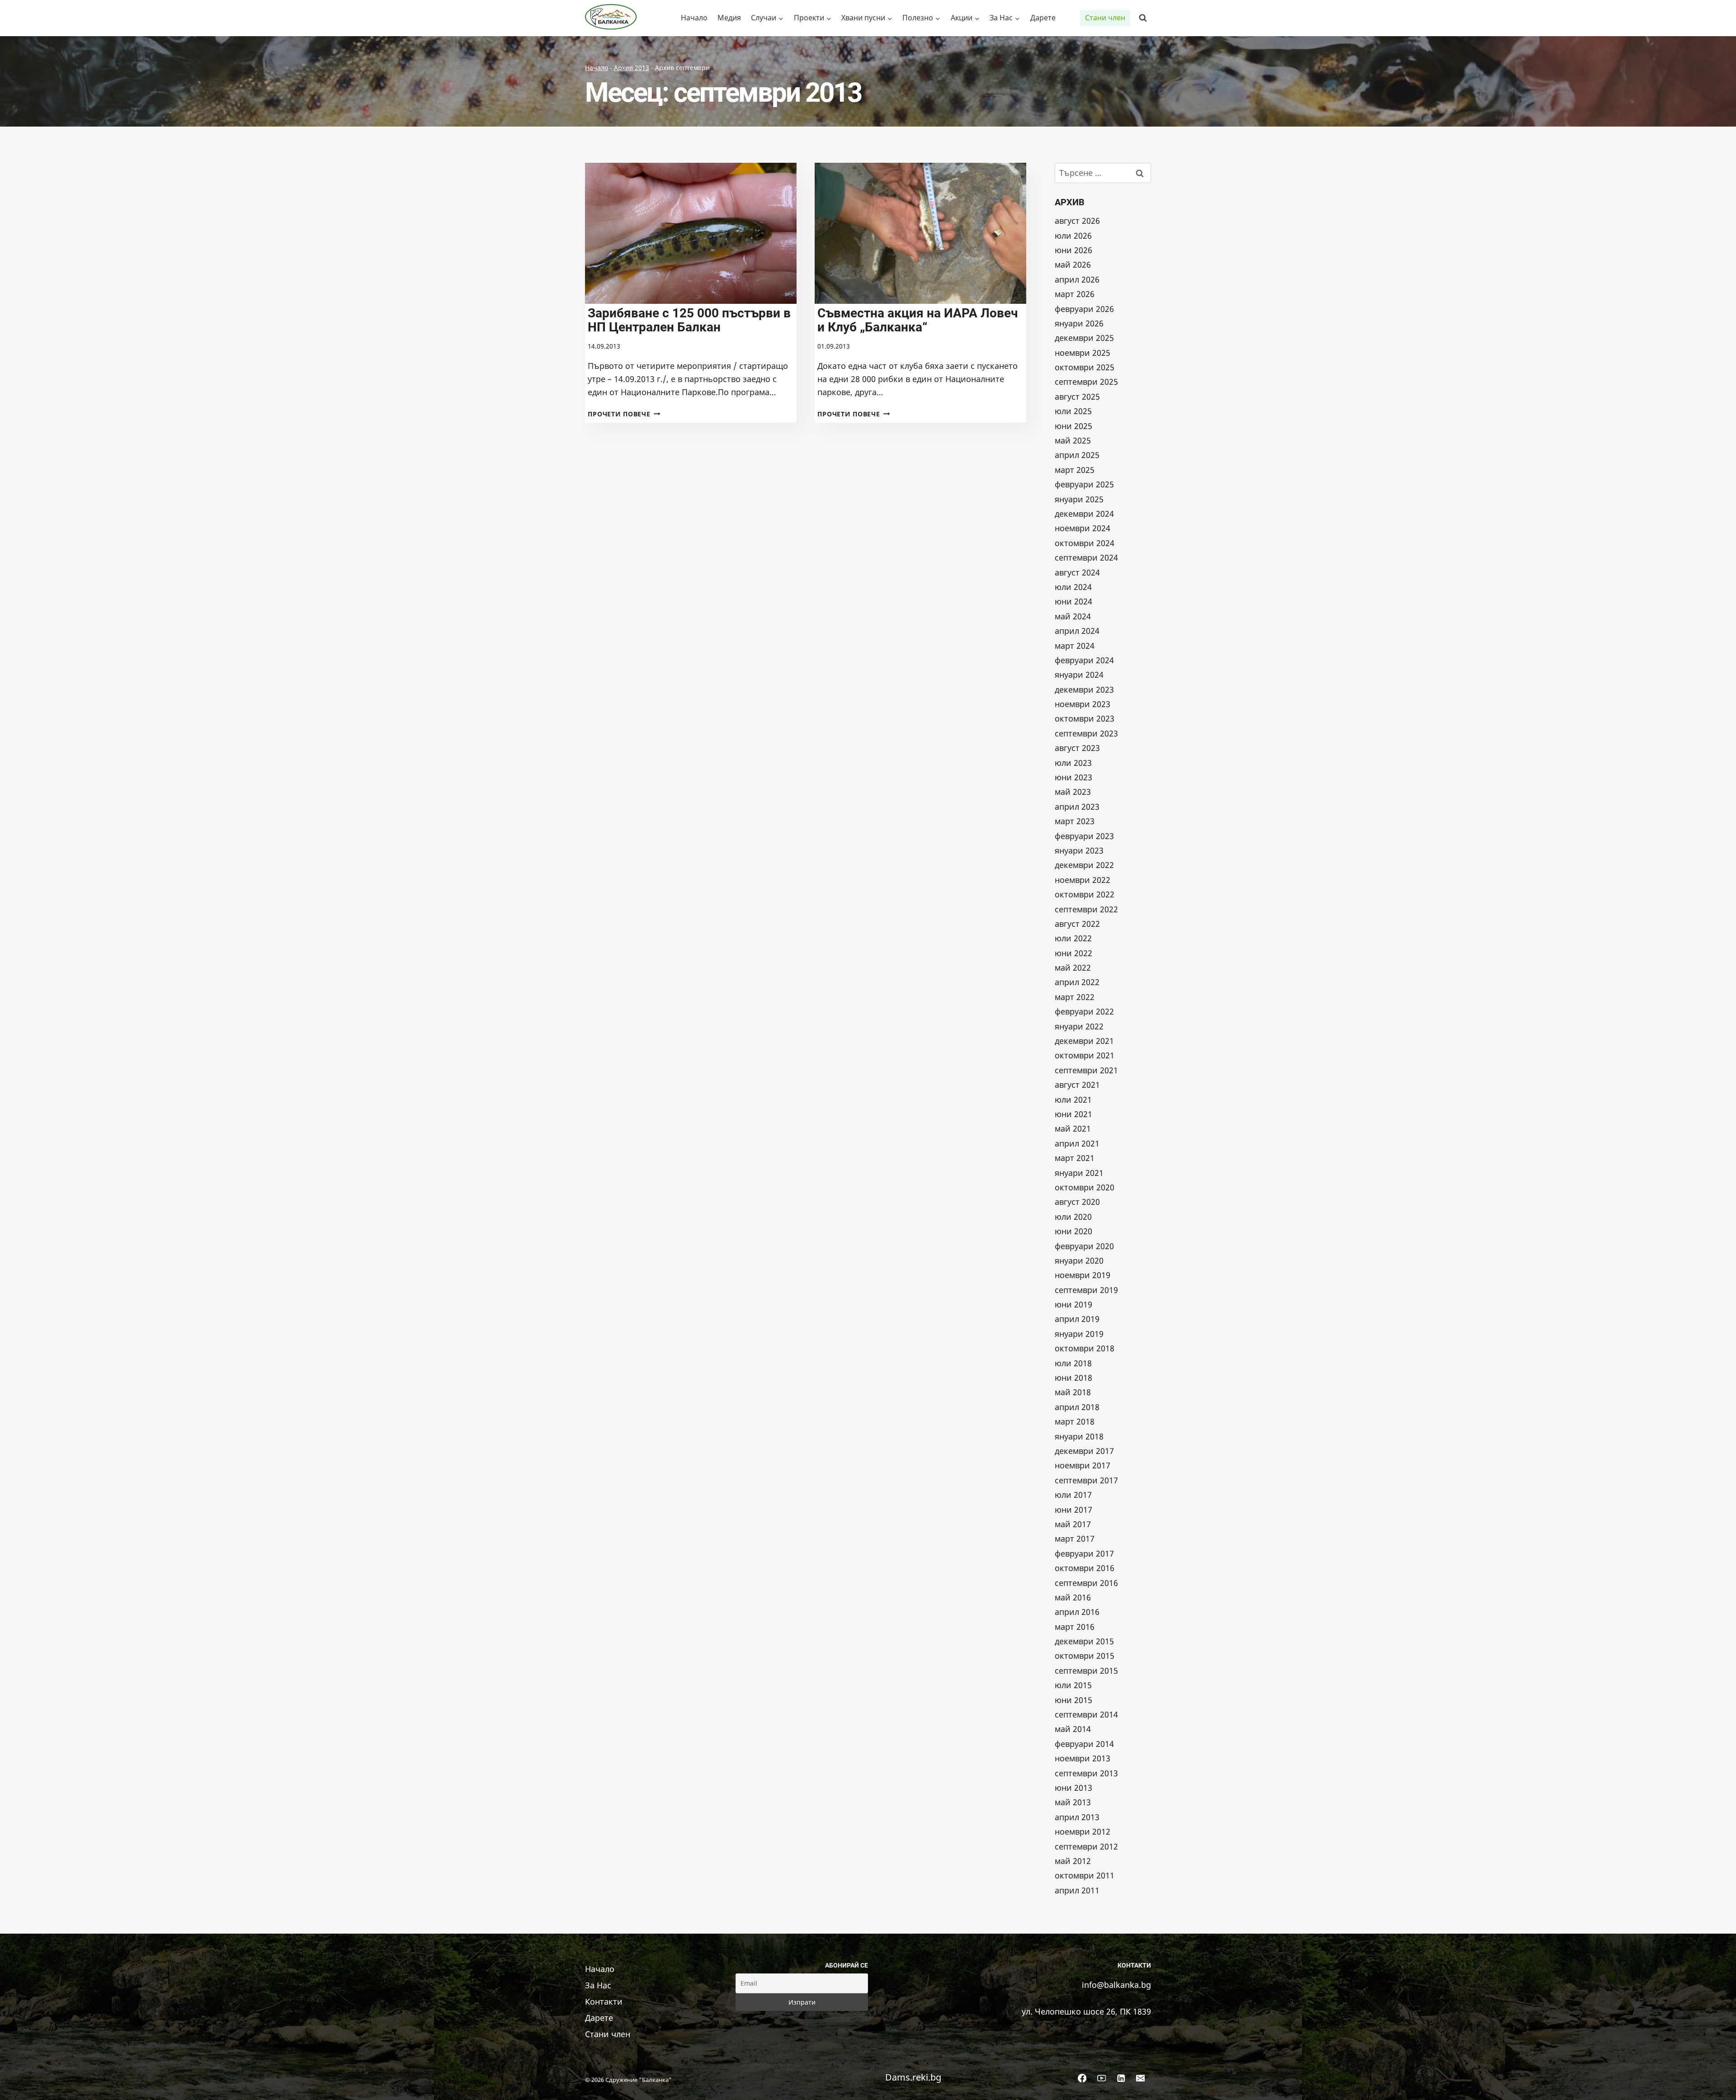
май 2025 (1073, 440)
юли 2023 (1073, 763)
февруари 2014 (1084, 1744)
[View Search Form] (1143, 18)
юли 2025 (1073, 411)
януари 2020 (1079, 1260)
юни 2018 (1073, 1378)
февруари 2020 (1084, 1246)
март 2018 (1075, 1421)
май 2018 (1073, 1392)
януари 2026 (1079, 323)
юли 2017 (1073, 1495)
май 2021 (1073, 1128)
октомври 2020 (1085, 1187)
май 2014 (1073, 1729)
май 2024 (1073, 616)
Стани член (1105, 18)
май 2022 (1073, 967)
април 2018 (1077, 1407)
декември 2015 (1084, 1641)
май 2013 (1073, 1802)
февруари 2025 (1084, 484)
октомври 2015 (1085, 1656)
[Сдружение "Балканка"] (613, 18)
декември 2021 (1084, 1041)
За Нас (598, 1985)
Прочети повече (624, 414)
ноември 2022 (1083, 880)
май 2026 (1073, 264)
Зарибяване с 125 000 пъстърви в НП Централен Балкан (689, 320)
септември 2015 (1086, 1671)
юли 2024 (1073, 587)
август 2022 (1077, 924)
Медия (729, 18)
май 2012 (1073, 1861)
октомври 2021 (1085, 1055)
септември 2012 (1086, 1846)
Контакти (604, 2001)
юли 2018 (1073, 1363)
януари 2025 (1079, 499)
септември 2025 (1086, 382)
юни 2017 (1073, 1510)
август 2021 (1077, 1085)
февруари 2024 (1084, 660)
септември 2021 (1086, 1070)
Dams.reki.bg (913, 2077)
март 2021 (1075, 1158)
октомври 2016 (1085, 1568)
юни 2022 (1073, 953)
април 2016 (1077, 1612)
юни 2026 (1073, 250)
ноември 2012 (1083, 1831)
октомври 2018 (1085, 1348)
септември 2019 (1086, 1290)
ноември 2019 (1083, 1275)
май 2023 (1073, 792)
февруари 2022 (1084, 1011)
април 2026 (1077, 279)
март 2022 (1075, 997)
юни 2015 (1073, 1700)
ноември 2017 (1083, 1465)
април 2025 (1077, 455)
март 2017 (1075, 1538)
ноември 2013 (1083, 1758)
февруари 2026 (1084, 309)
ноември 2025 (1083, 353)
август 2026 (1077, 221)
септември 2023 (1086, 733)
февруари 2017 (1084, 1553)
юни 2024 (1073, 601)
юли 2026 (1073, 236)
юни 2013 (1073, 1788)
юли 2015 (1073, 1685)
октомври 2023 (1085, 718)
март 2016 (1075, 1627)
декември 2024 (1084, 514)
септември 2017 (1086, 1480)
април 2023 (1077, 807)
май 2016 (1073, 1597)
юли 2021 (1073, 1100)
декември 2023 (1084, 689)
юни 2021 (1073, 1114)
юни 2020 (1073, 1231)
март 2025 (1075, 470)
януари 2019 (1079, 1334)
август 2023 (1077, 748)
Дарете (1043, 18)
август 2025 (1077, 396)
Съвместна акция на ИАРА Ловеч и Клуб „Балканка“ (918, 320)
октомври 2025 (1085, 367)
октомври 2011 (1085, 1875)
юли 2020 (1073, 1217)
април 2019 (1077, 1319)
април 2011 (1077, 1890)
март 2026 (1075, 294)
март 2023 (1075, 821)
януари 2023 (1079, 850)
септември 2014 (1086, 1714)
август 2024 (1077, 572)
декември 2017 (1084, 1451)
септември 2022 (1086, 909)
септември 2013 (1086, 1773)
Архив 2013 (632, 68)
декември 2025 (1084, 338)
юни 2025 (1073, 426)
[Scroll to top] (1715, 2084)
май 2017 (1073, 1524)
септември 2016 (1086, 1583)
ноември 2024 (1083, 528)
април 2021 (1077, 1143)
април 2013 (1077, 1817)
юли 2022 (1073, 938)
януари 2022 (1079, 1026)
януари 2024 (1079, 675)
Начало (694, 18)
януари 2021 (1079, 1173)
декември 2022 (1084, 865)
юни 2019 (1073, 1304)
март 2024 (1075, 646)
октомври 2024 (1085, 543)
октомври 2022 (1085, 894)
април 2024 (1077, 631)
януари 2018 (1079, 1436)
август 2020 (1077, 1202)
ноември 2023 (1083, 704)
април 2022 (1077, 982)
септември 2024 (1086, 557)
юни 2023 (1073, 777)
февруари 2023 (1084, 836)
